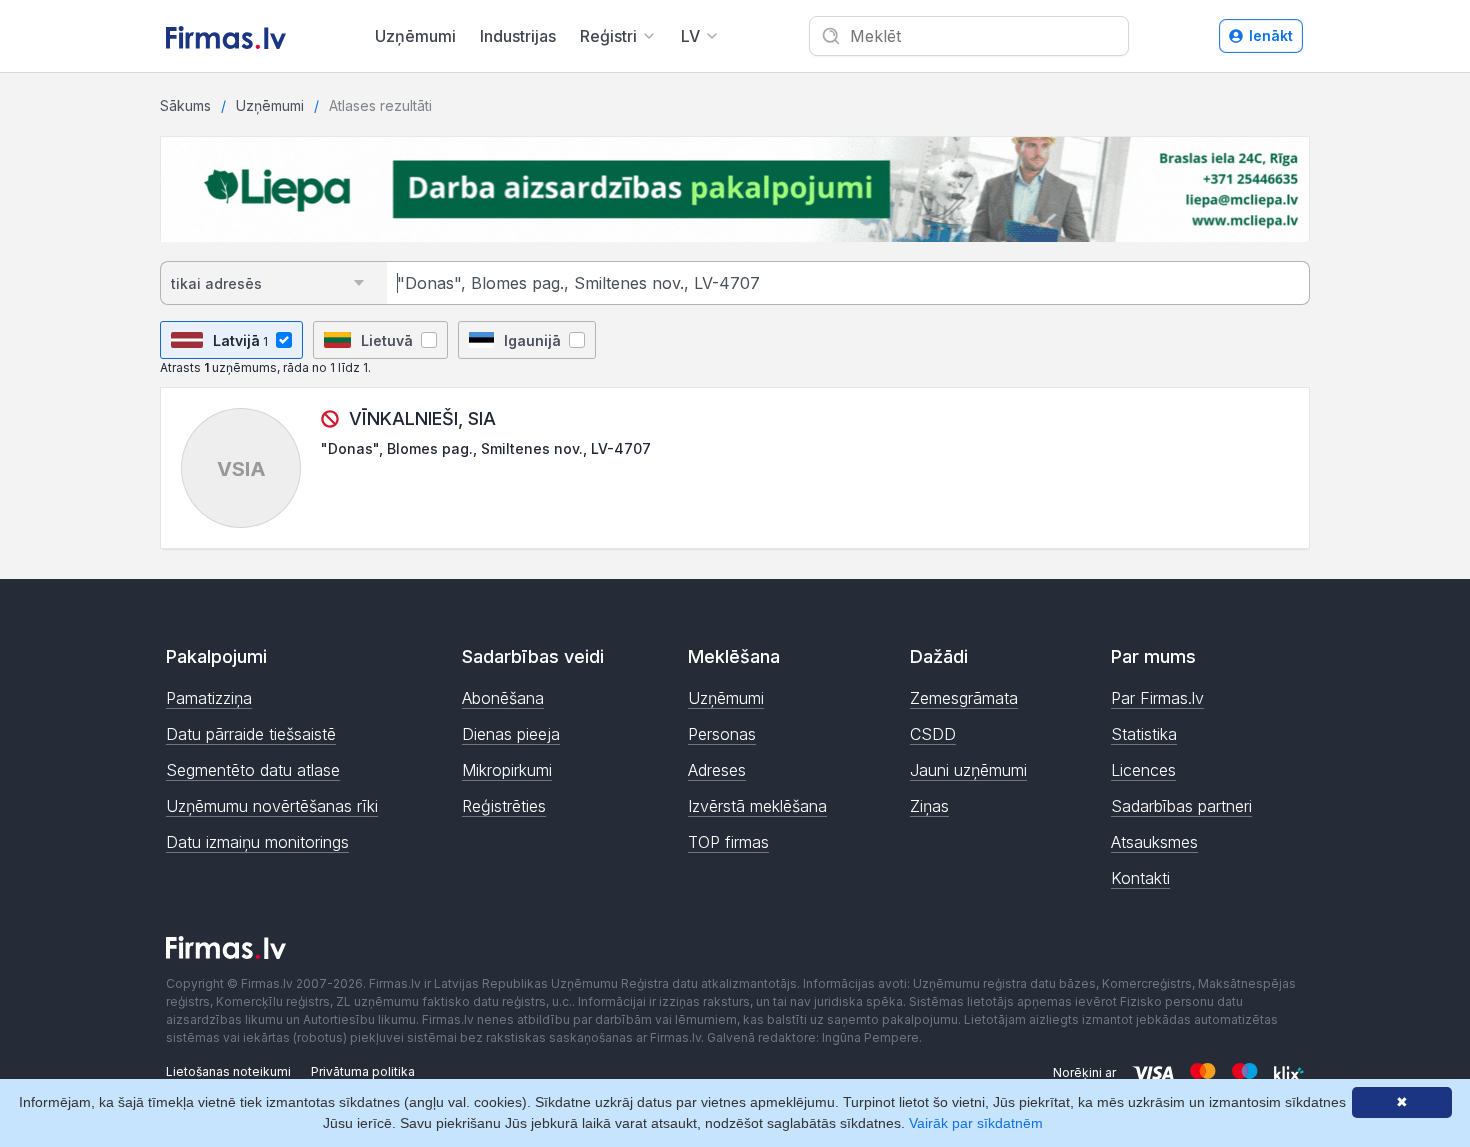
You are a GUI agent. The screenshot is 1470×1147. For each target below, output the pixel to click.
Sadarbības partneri (1181, 806)
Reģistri (608, 36)
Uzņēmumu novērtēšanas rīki (272, 806)
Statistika (1144, 734)
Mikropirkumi (507, 770)
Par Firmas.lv (1157, 698)
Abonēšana (503, 698)
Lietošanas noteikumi (228, 1071)
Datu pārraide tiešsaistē (251, 734)
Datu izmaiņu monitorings (257, 842)
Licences (1143, 770)
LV (690, 36)
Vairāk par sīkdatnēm (976, 1123)
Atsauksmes (1154, 842)
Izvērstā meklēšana (757, 806)
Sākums (185, 105)
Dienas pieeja (511, 734)
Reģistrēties (504, 806)
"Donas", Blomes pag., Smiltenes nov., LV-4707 (486, 448)
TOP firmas (728, 842)
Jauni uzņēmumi (968, 770)
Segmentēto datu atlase (253, 770)
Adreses (717, 770)
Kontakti (1140, 878)
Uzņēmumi (415, 36)
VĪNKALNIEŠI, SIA (422, 418)
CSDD (933, 734)
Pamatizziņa (209, 698)
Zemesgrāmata (964, 698)
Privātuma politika (363, 1071)
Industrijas (518, 36)
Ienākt (1271, 35)
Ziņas (929, 806)
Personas (722, 734)
